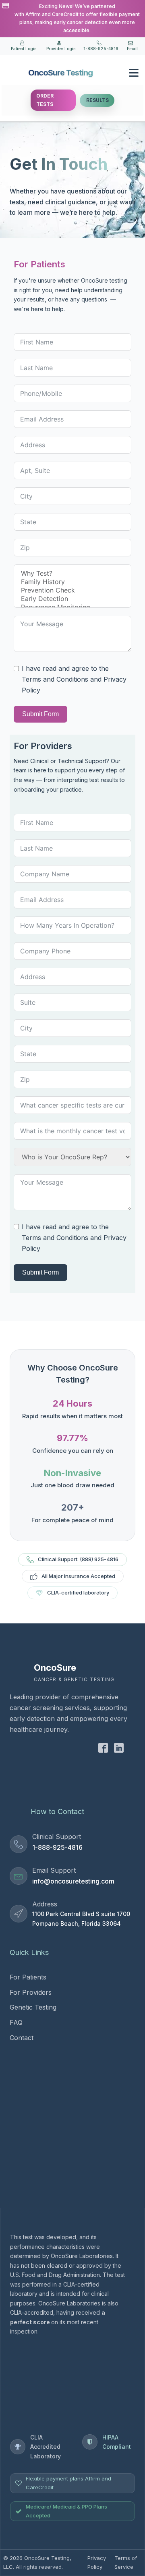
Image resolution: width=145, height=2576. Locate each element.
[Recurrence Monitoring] (72, 607)
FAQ (16, 2022)
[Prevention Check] (72, 590)
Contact (22, 2038)
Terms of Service (126, 2562)
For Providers (31, 1992)
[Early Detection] (72, 599)
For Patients (28, 1977)
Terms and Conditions (55, 1238)
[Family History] (72, 582)
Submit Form (40, 1272)
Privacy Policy (97, 2562)
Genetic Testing (33, 2007)
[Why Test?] (72, 573)
